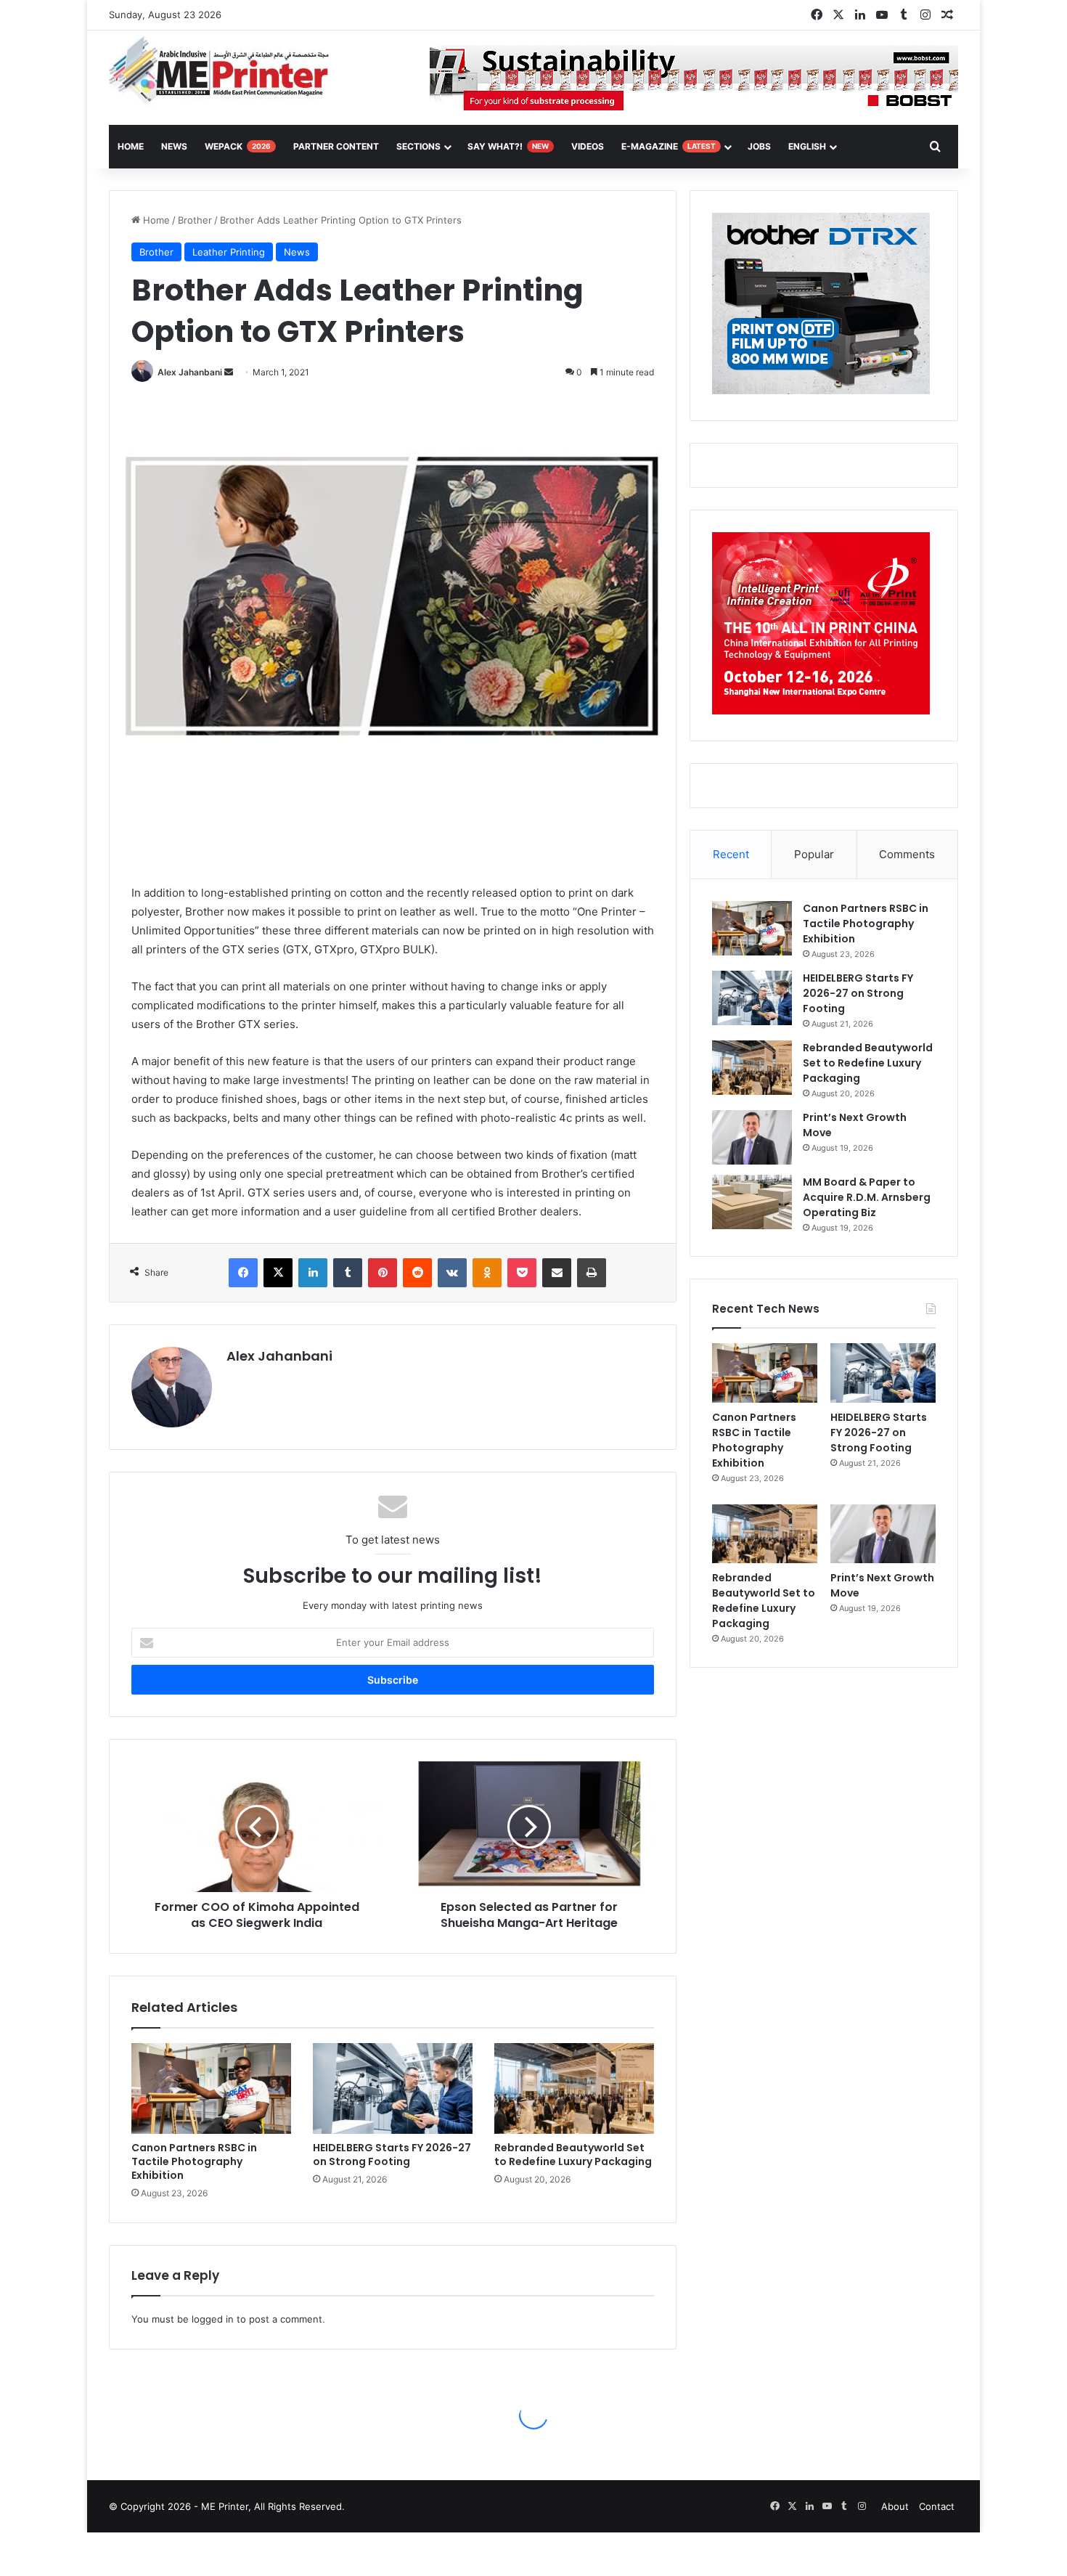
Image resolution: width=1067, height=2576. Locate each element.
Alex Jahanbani (190, 372)
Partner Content (336, 146)
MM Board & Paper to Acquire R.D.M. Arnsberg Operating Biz (867, 1197)
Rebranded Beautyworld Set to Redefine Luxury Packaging (573, 2155)
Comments (907, 854)
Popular (814, 854)
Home (155, 220)
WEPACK (238, 146)
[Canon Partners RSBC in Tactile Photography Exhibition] (211, 2088)
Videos (588, 146)
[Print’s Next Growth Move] (752, 1137)
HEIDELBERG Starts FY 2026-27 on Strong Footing (392, 2155)
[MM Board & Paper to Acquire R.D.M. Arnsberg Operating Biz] (752, 1202)
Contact (937, 2506)
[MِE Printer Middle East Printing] (227, 70)
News (174, 146)
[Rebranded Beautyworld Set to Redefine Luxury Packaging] (574, 2088)
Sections (418, 146)
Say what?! (508, 146)
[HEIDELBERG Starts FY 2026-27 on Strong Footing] (393, 2088)
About (895, 2506)
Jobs (759, 146)
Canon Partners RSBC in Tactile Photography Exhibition (194, 2161)
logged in (213, 2319)
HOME (131, 146)
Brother (195, 220)
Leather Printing (229, 252)
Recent (731, 854)
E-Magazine (669, 146)
